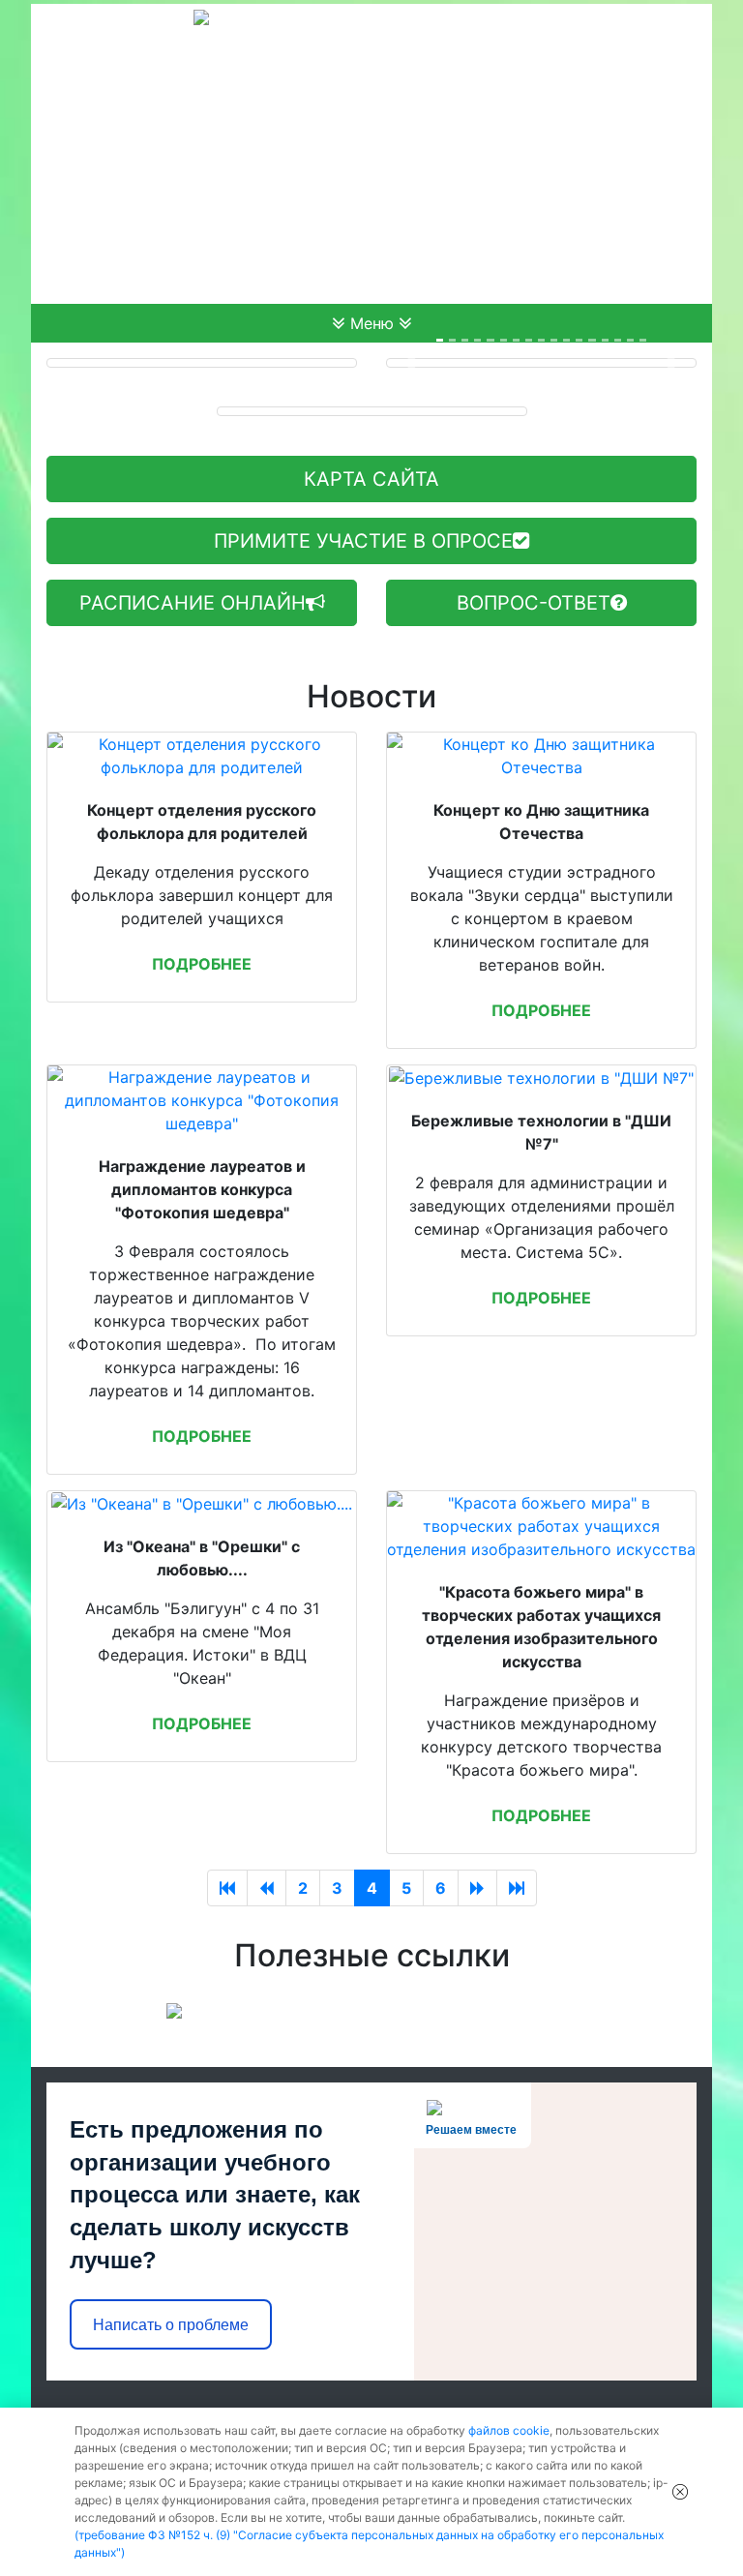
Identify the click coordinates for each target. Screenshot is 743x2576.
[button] (410, 363)
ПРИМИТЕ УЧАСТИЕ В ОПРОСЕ (363, 541)
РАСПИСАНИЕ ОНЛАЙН (193, 603)
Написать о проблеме (171, 2325)
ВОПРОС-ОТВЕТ (534, 603)
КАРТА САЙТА (371, 479)
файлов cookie (509, 2430)
